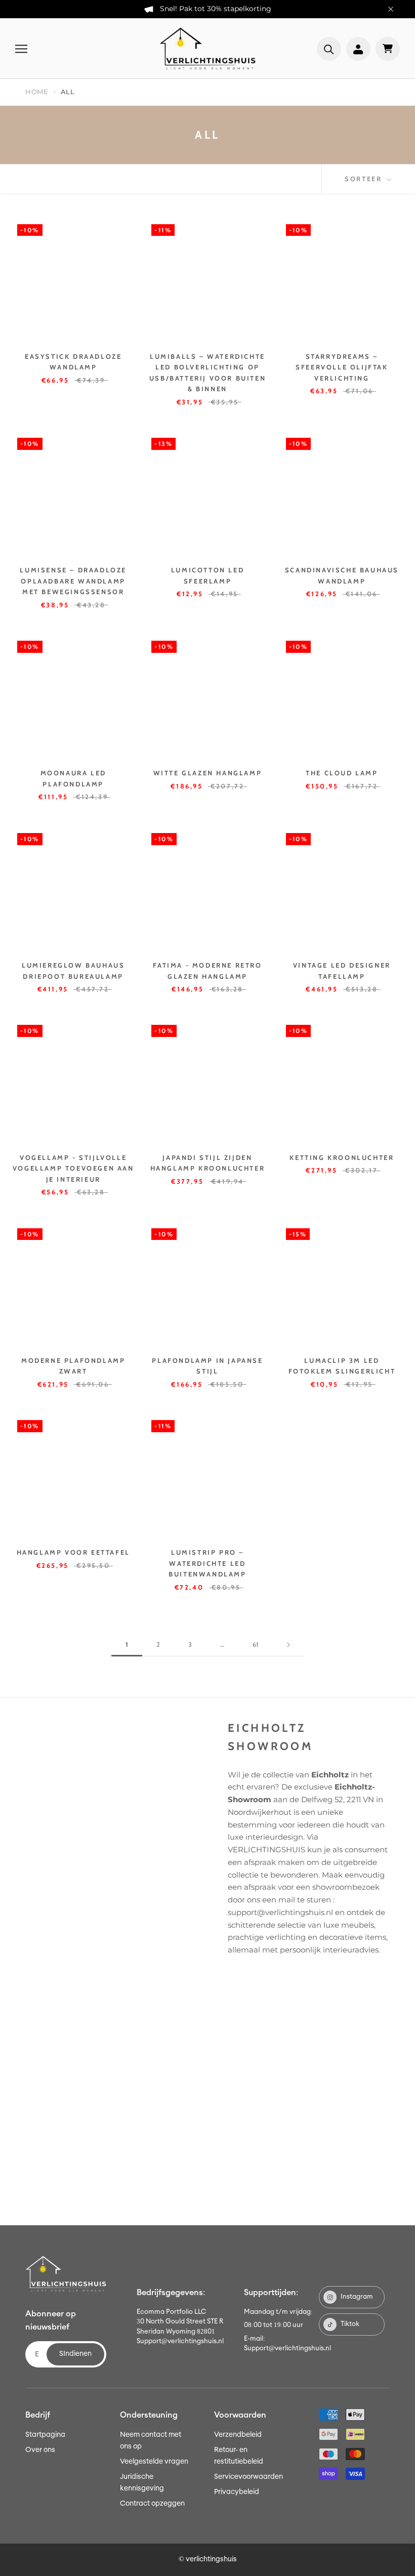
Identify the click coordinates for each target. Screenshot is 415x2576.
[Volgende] (288, 1645)
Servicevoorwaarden (248, 2477)
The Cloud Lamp (342, 773)
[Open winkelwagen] (388, 49)
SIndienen (75, 2354)
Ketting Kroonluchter (342, 1157)
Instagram (357, 2297)
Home (37, 92)
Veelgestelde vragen (154, 2462)
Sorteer (365, 179)
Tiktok (350, 2324)
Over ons (40, 2450)
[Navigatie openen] (21, 49)
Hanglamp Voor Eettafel (73, 1552)
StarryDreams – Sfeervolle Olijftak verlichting (342, 367)
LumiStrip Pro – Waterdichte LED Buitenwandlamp (207, 1563)
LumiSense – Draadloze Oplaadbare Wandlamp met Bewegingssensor (73, 581)
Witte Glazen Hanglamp (208, 773)
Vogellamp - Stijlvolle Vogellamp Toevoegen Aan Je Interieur (73, 1168)
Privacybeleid (237, 2492)
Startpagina (45, 2435)
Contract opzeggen (152, 2504)
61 (256, 1644)
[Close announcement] (391, 9)
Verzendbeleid (238, 2435)
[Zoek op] (329, 49)
